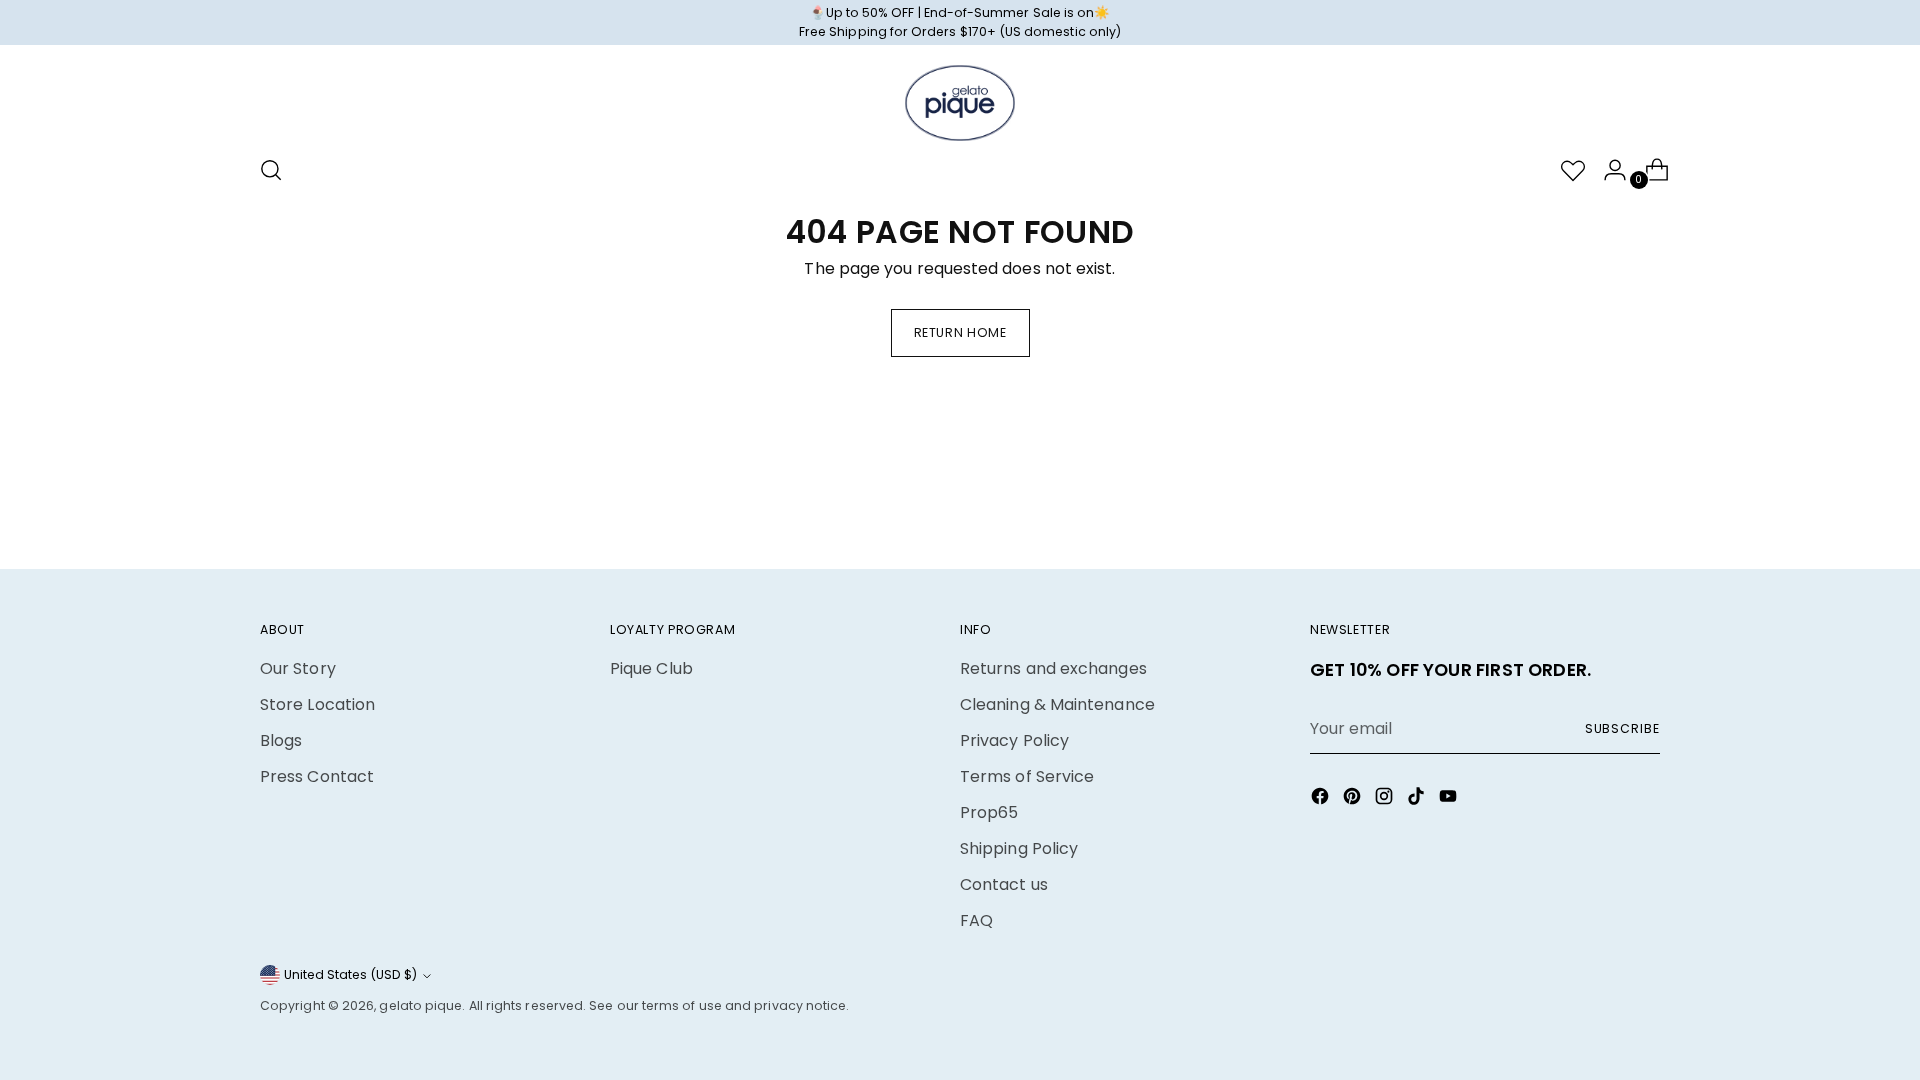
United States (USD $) (350, 974)
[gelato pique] (960, 103)
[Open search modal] (271, 170)
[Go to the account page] (1607, 170)
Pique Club (651, 668)
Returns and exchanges (1053, 668)
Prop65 (989, 812)
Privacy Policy (1014, 740)
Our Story (298, 668)
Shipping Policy (1019, 848)
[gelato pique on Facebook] (1322, 799)
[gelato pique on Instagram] (1386, 799)
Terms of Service (1027, 776)
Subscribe (1622, 728)
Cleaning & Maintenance (1057, 704)
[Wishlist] (1565, 170)
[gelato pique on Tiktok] (1418, 799)
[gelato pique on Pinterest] (1354, 799)
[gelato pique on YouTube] (1450, 799)
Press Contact (317, 776)
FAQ (976, 920)
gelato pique (420, 1005)
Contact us (1004, 884)
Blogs (281, 740)
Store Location (317, 704)
